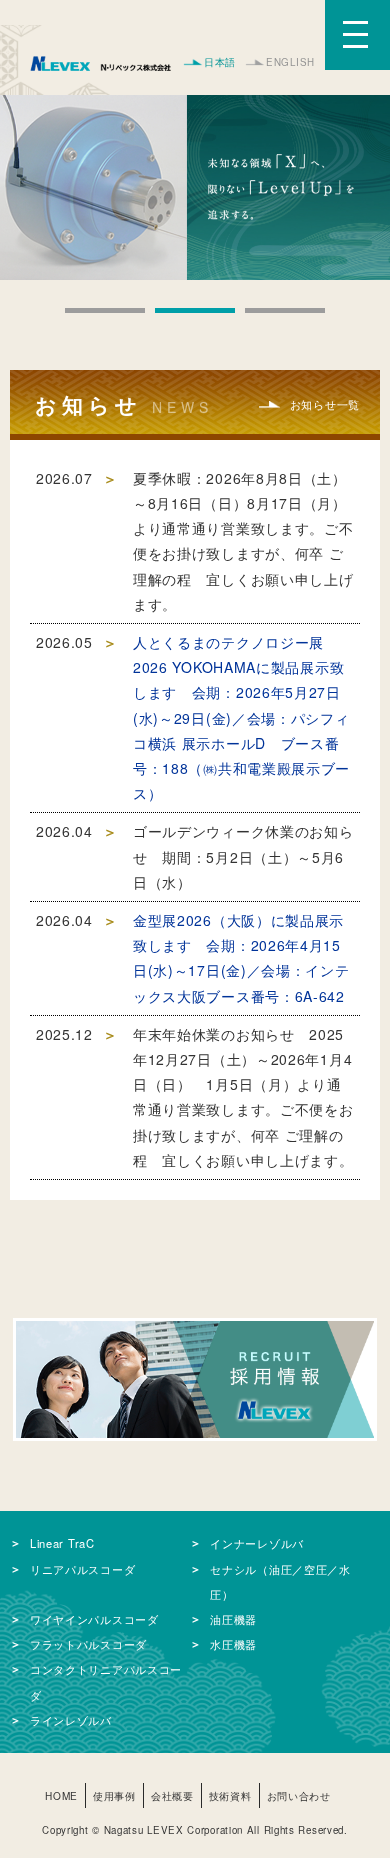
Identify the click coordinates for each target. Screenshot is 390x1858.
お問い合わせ (299, 1795)
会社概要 (172, 1795)
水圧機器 (233, 1644)
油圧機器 (233, 1619)
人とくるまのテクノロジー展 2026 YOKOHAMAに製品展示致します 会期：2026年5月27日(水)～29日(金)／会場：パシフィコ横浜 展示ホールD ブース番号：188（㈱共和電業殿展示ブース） (241, 717)
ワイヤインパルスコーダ (94, 1619)
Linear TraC (62, 1543)
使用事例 (114, 1795)
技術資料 (230, 1795)
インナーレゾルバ (257, 1543)
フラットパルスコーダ (88, 1644)
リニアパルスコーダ (82, 1569)
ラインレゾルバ (71, 1720)
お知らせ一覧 (325, 404)
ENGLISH (290, 62)
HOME (61, 1795)
